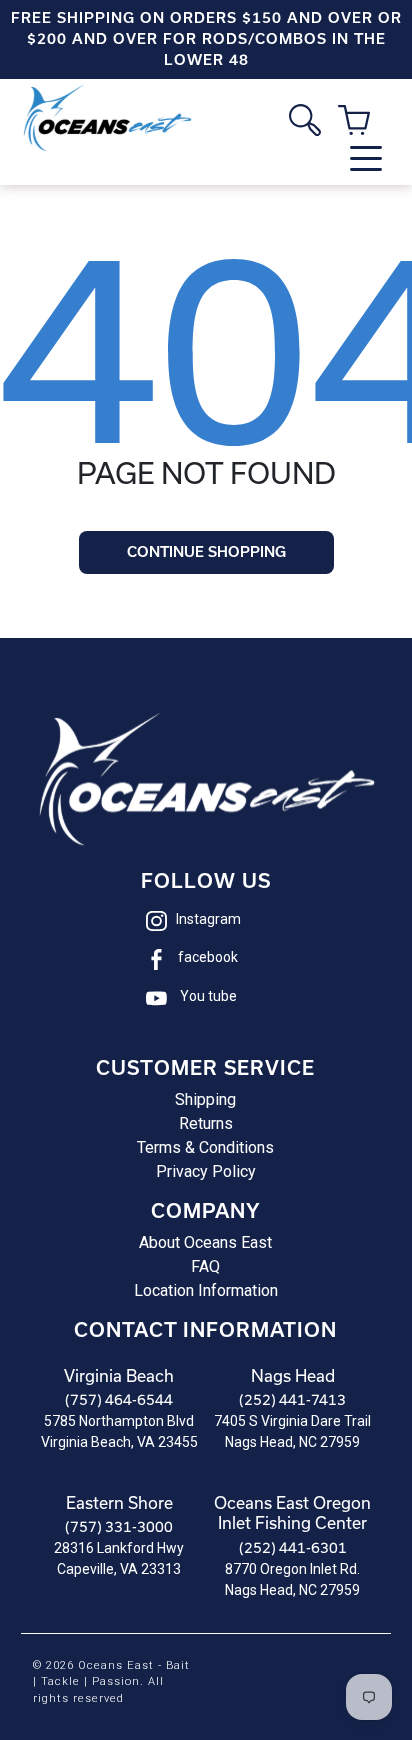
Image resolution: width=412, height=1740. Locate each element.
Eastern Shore (119, 1502)
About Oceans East (205, 1242)
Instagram (208, 919)
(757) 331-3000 (119, 1526)
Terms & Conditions (205, 1147)
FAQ (205, 1266)
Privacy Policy (206, 1171)
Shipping (205, 1099)
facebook (208, 957)
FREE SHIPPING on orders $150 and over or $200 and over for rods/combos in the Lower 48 (206, 39)
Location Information (206, 1290)
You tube (208, 996)
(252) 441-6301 (293, 1547)
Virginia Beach (119, 1375)
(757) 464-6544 (119, 1399)
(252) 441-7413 (292, 1399)
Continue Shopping (206, 552)
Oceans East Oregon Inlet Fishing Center (292, 1512)
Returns (206, 1123)
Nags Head (293, 1375)
